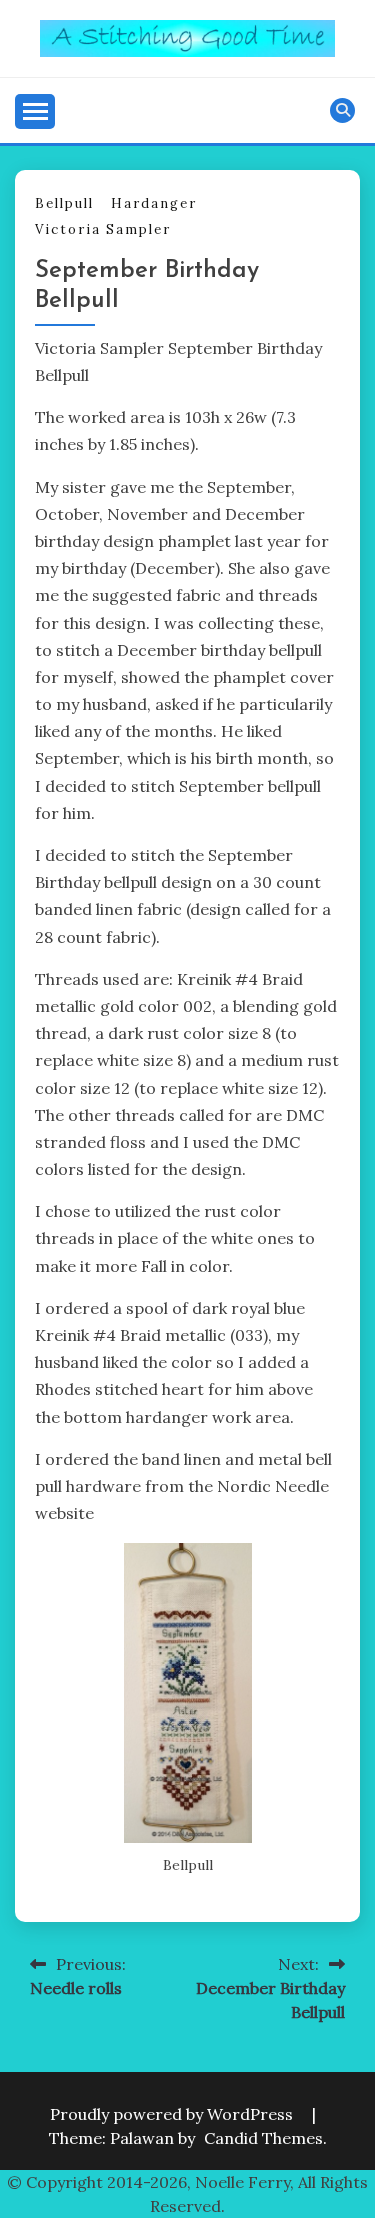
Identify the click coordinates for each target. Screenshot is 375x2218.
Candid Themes (263, 2138)
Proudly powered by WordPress (173, 2114)
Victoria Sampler (103, 229)
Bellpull (64, 203)
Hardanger (154, 203)
